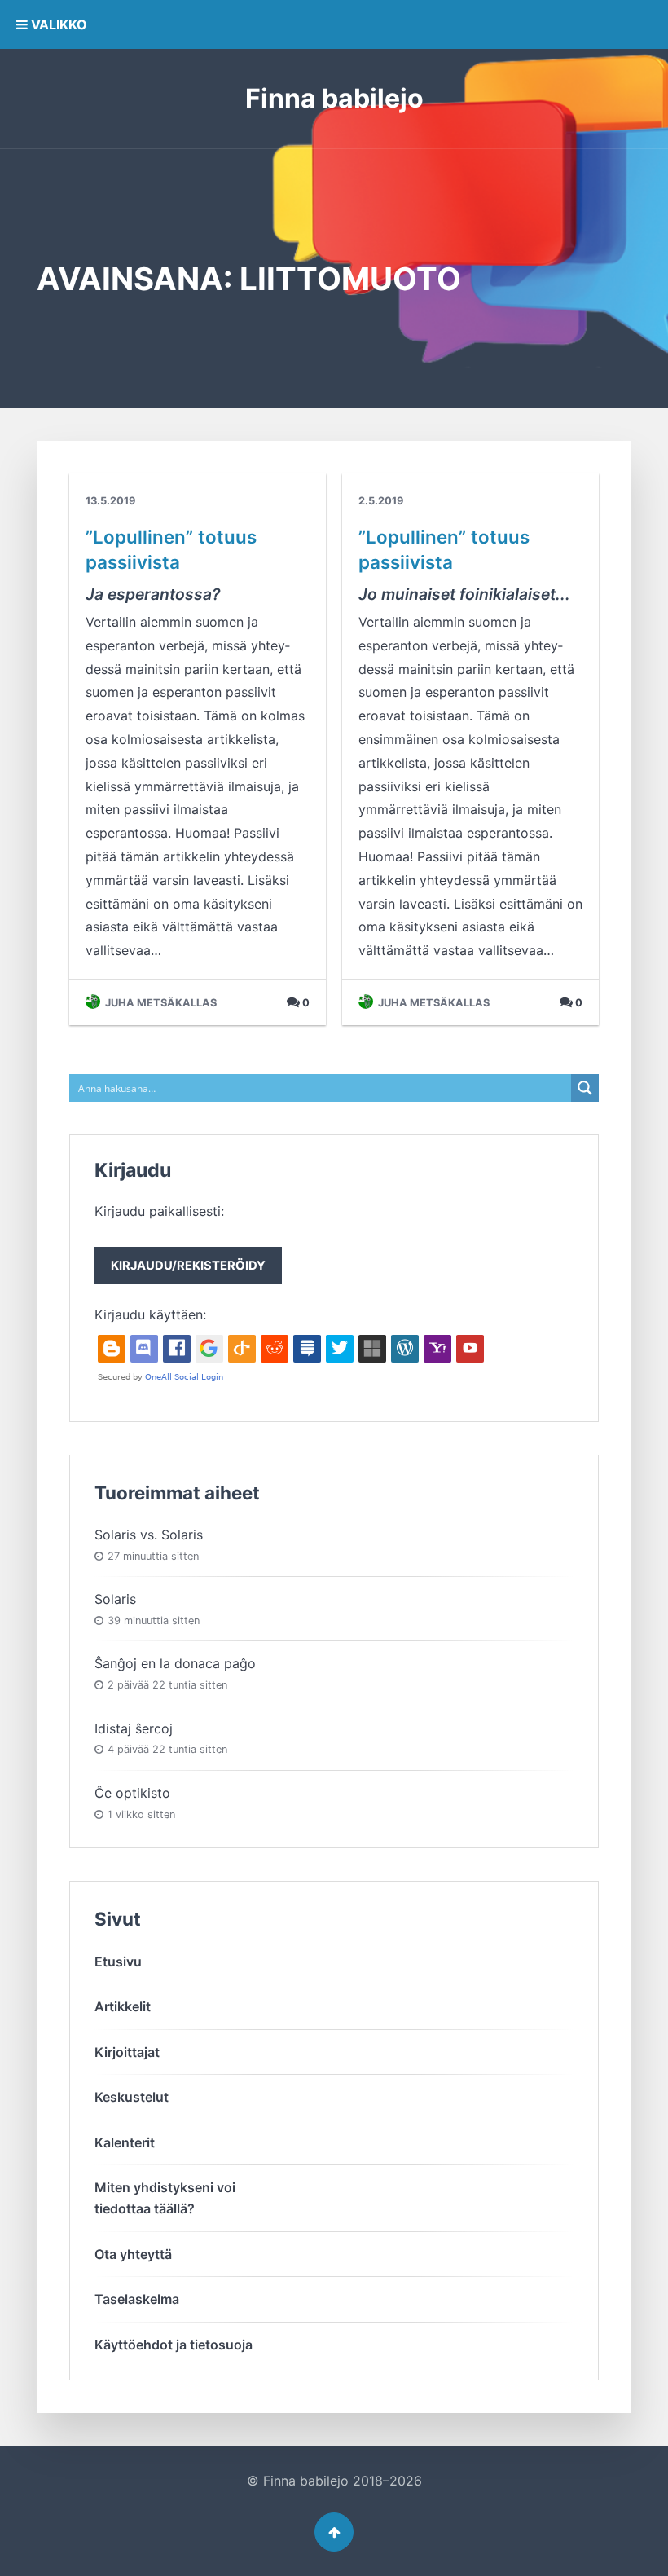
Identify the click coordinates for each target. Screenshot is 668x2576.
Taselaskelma (137, 2299)
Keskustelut (132, 2097)
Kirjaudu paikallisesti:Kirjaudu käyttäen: (180, 1263)
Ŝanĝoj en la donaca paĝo (175, 1663)
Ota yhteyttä (133, 2254)
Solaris (115, 1599)
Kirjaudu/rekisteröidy (188, 1266)
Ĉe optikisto (132, 1793)
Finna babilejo (334, 98)
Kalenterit (125, 2142)
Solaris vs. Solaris (149, 1535)
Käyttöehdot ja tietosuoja (174, 2345)
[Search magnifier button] (585, 1088)
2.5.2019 (381, 501)
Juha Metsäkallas (160, 1003)
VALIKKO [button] (57, 24)
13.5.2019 (110, 501)
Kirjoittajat (127, 2052)
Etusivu (118, 1962)
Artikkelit (123, 2006)
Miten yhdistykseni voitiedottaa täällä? (165, 2198)
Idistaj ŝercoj (134, 1728)
